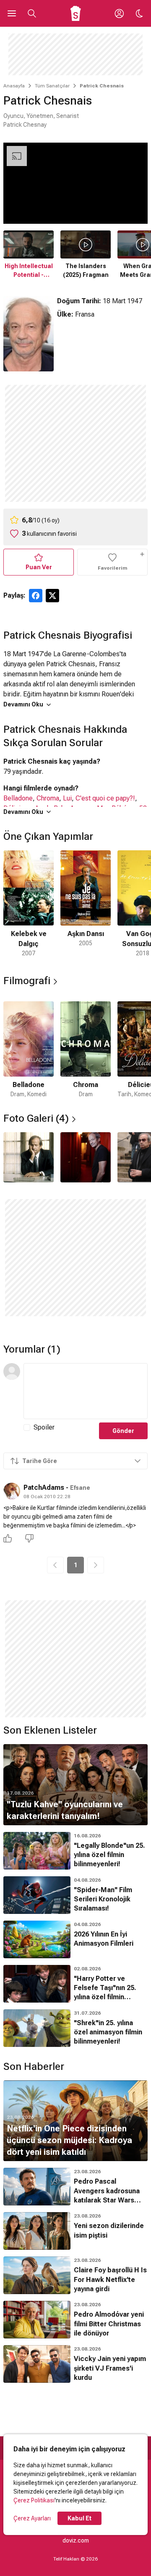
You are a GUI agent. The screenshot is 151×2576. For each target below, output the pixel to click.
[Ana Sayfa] (76, 13)
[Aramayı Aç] (32, 13)
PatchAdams (44, 1488)
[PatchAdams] (12, 1491)
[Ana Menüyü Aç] (12, 13)
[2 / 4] (86, 1157)
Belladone (18, 798)
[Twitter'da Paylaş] (52, 596)
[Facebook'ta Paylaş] (36, 596)
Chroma (48, 798)
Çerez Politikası (34, 2500)
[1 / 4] (29, 1157)
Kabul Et (79, 2518)
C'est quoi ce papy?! (105, 798)
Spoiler (44, 1427)
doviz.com (76, 2540)
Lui (67, 798)
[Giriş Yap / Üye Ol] (119, 13)
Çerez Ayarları (32, 2518)
